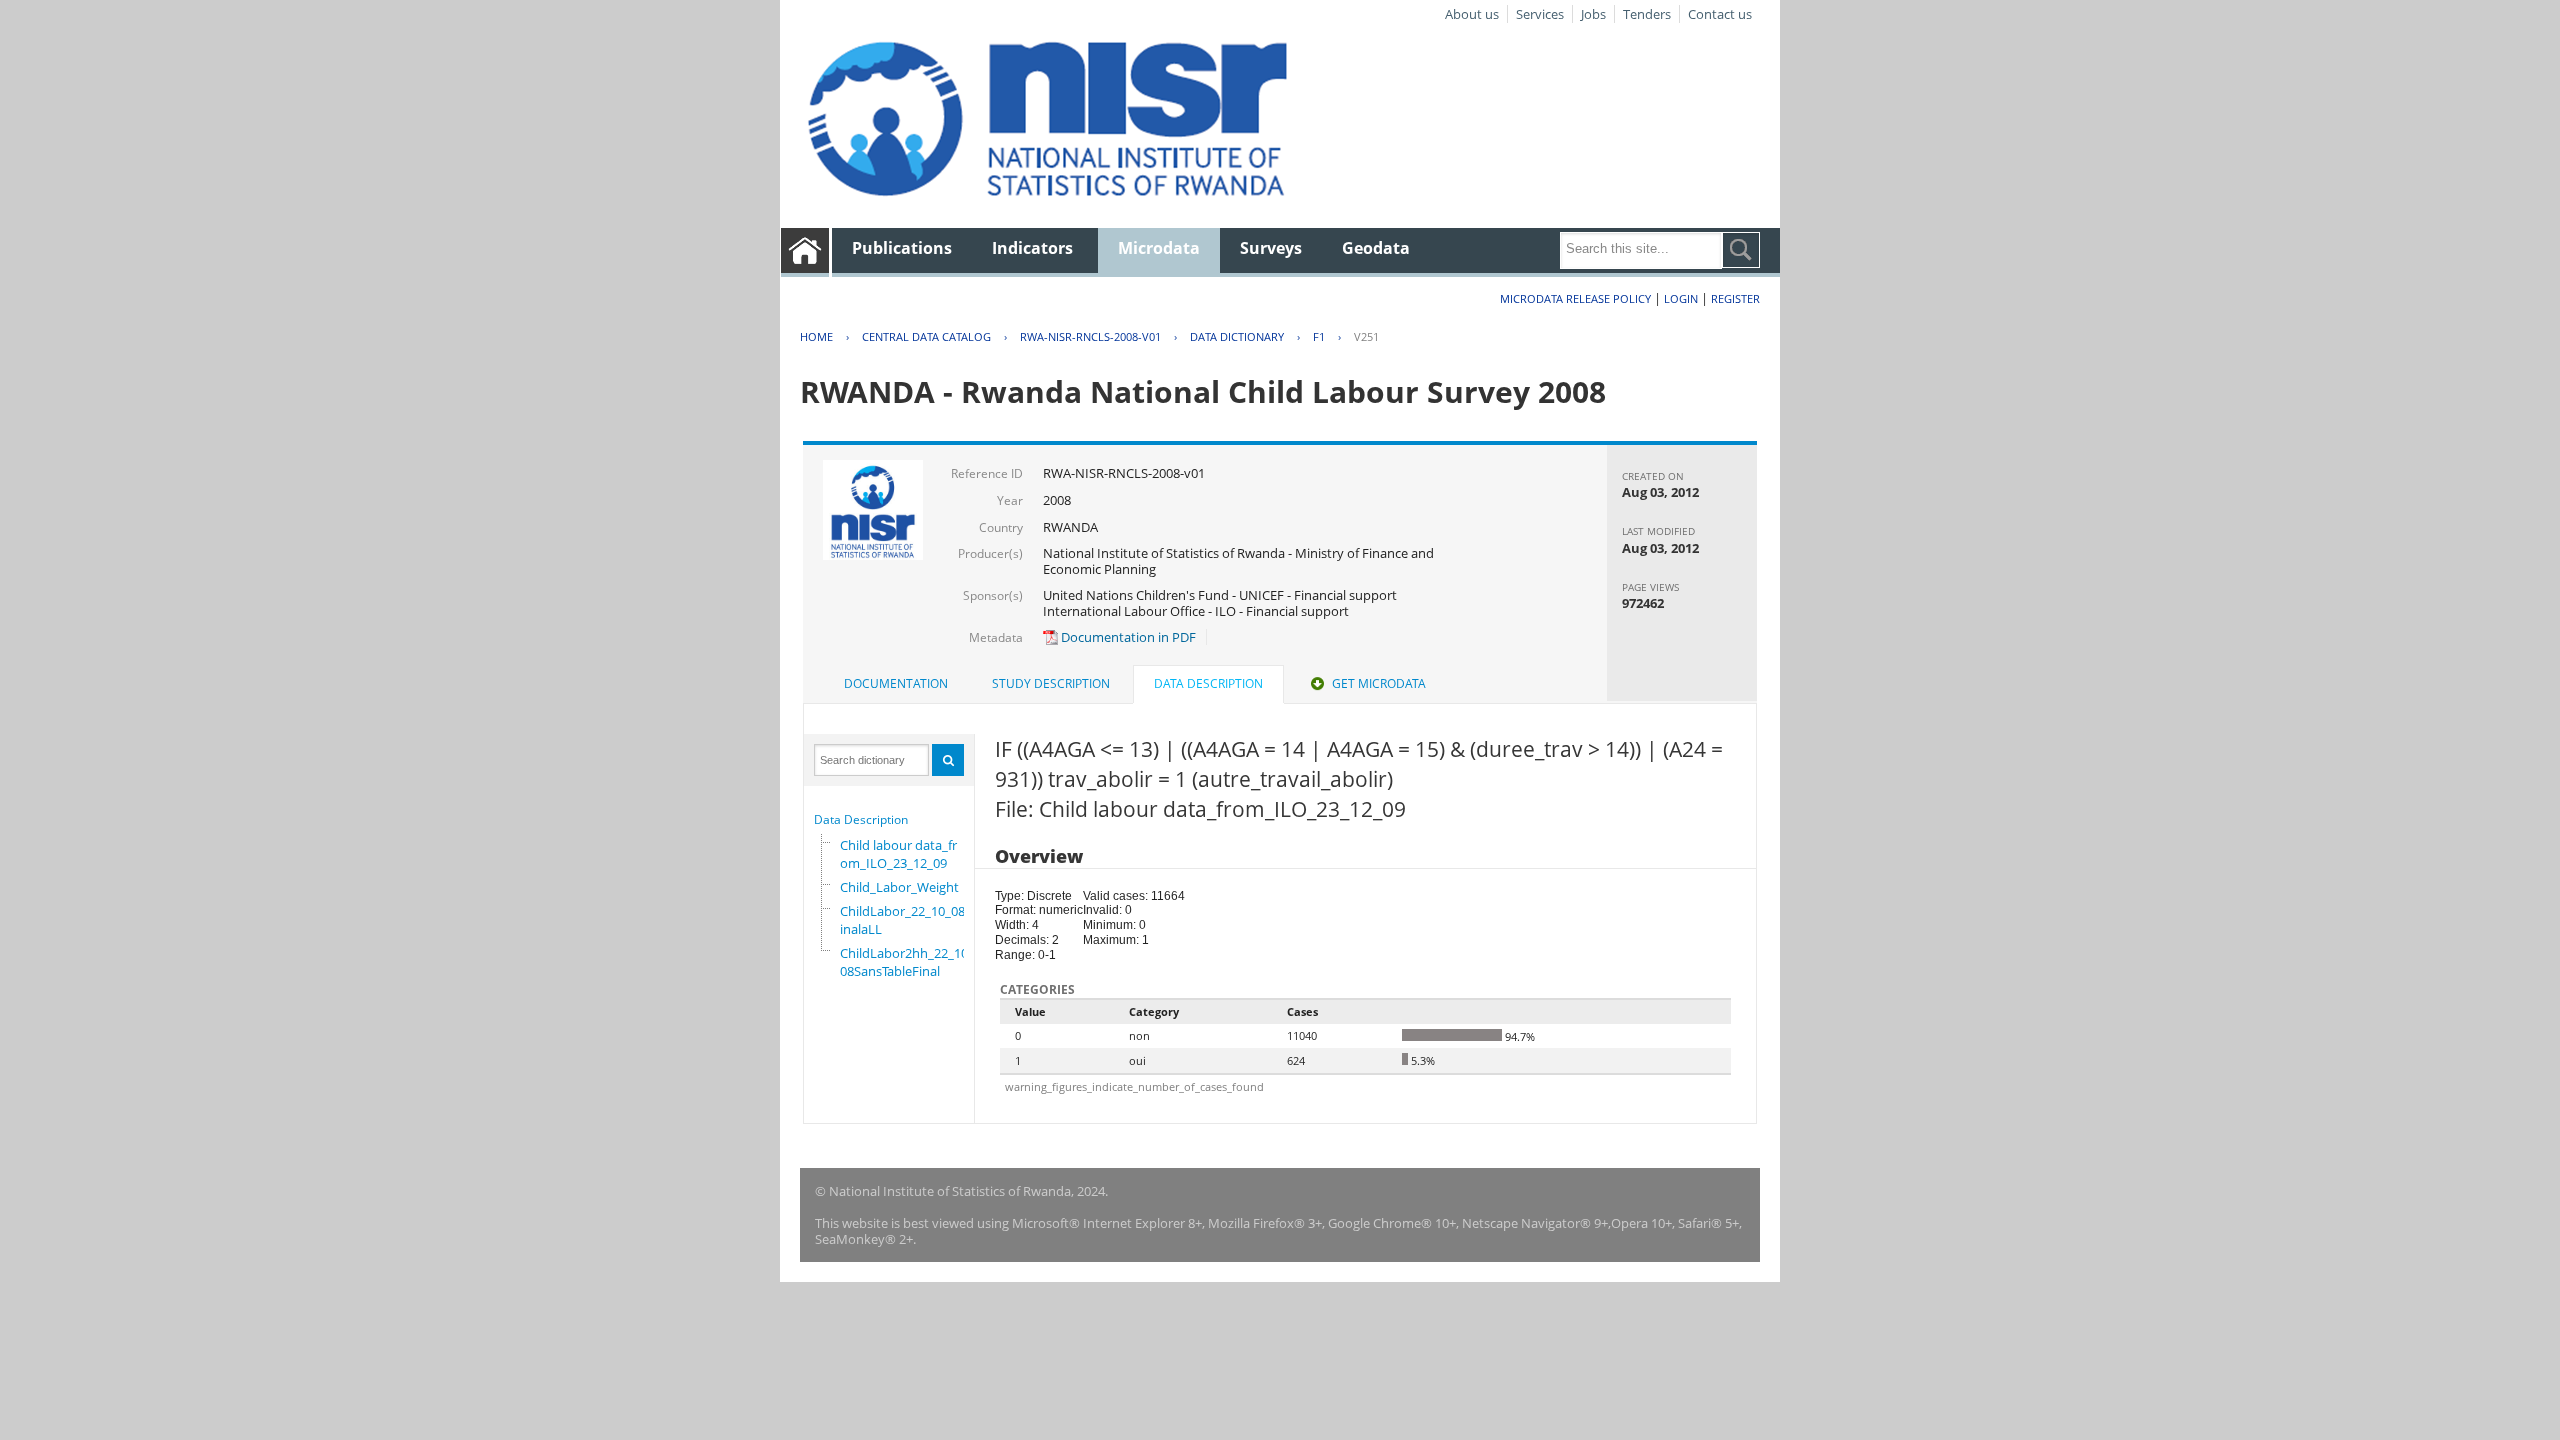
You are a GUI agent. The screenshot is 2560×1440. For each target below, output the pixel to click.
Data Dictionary (1237, 336)
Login (1681, 298)
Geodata (1376, 248)
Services (1540, 14)
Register (1735, 298)
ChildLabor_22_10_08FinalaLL (906, 920)
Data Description (861, 819)
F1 (1319, 336)
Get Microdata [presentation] (1379, 683)
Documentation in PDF (1127, 637)
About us (1472, 14)
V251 (1366, 336)
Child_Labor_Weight (899, 887)
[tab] (896, 684)
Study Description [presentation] (1051, 683)
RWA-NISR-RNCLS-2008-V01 (1090, 336)
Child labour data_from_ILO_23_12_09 (898, 854)
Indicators (1032, 248)
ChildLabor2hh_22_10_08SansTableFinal (907, 962)
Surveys (1271, 248)
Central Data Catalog (926, 336)
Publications (902, 248)
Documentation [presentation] (896, 683)
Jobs (1593, 14)
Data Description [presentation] (1208, 683)
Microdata (1159, 248)
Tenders (1647, 14)
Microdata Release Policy (1575, 298)
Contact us (1720, 14)
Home (816, 336)
